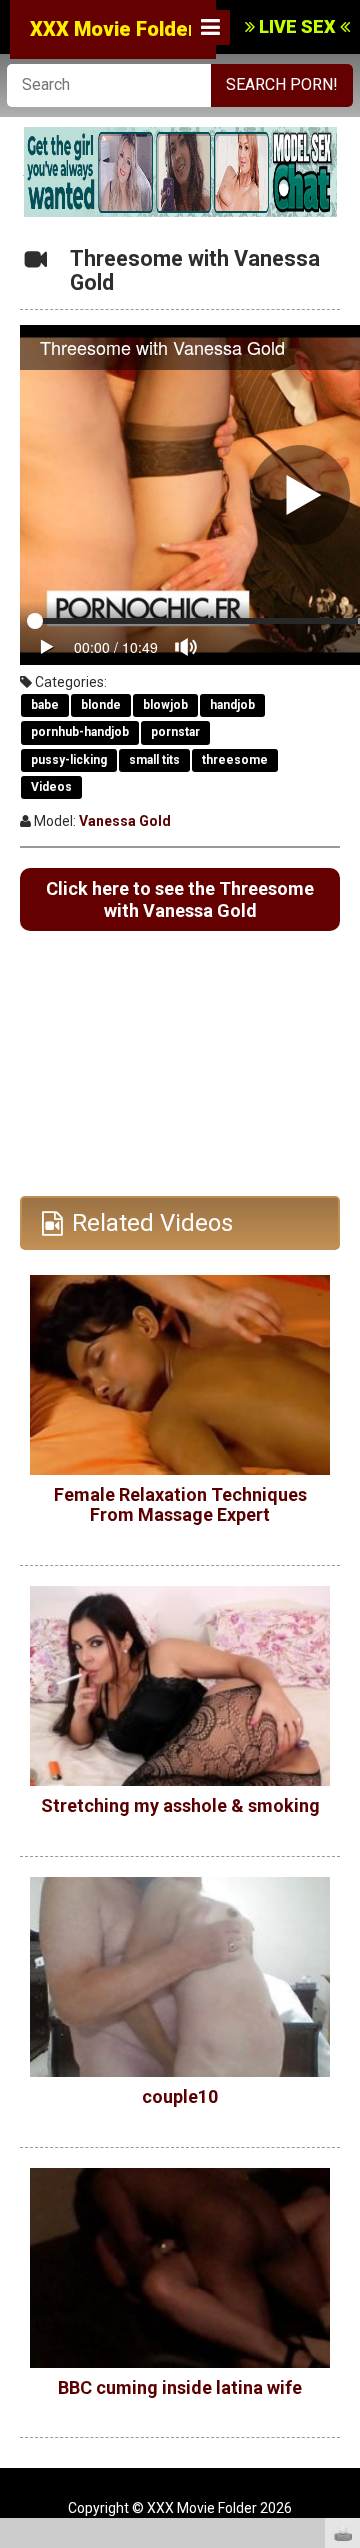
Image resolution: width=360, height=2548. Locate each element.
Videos (51, 787)
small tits (154, 760)
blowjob (165, 705)
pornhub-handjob (80, 732)
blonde (101, 705)
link (342, 2235)
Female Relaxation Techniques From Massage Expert (180, 1504)
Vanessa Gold (125, 821)
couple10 (180, 2096)
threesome (235, 760)
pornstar (175, 732)
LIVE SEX (297, 26)
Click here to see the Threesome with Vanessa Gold (180, 899)
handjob (232, 705)
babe (45, 705)
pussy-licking (69, 760)
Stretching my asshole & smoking (180, 1805)
